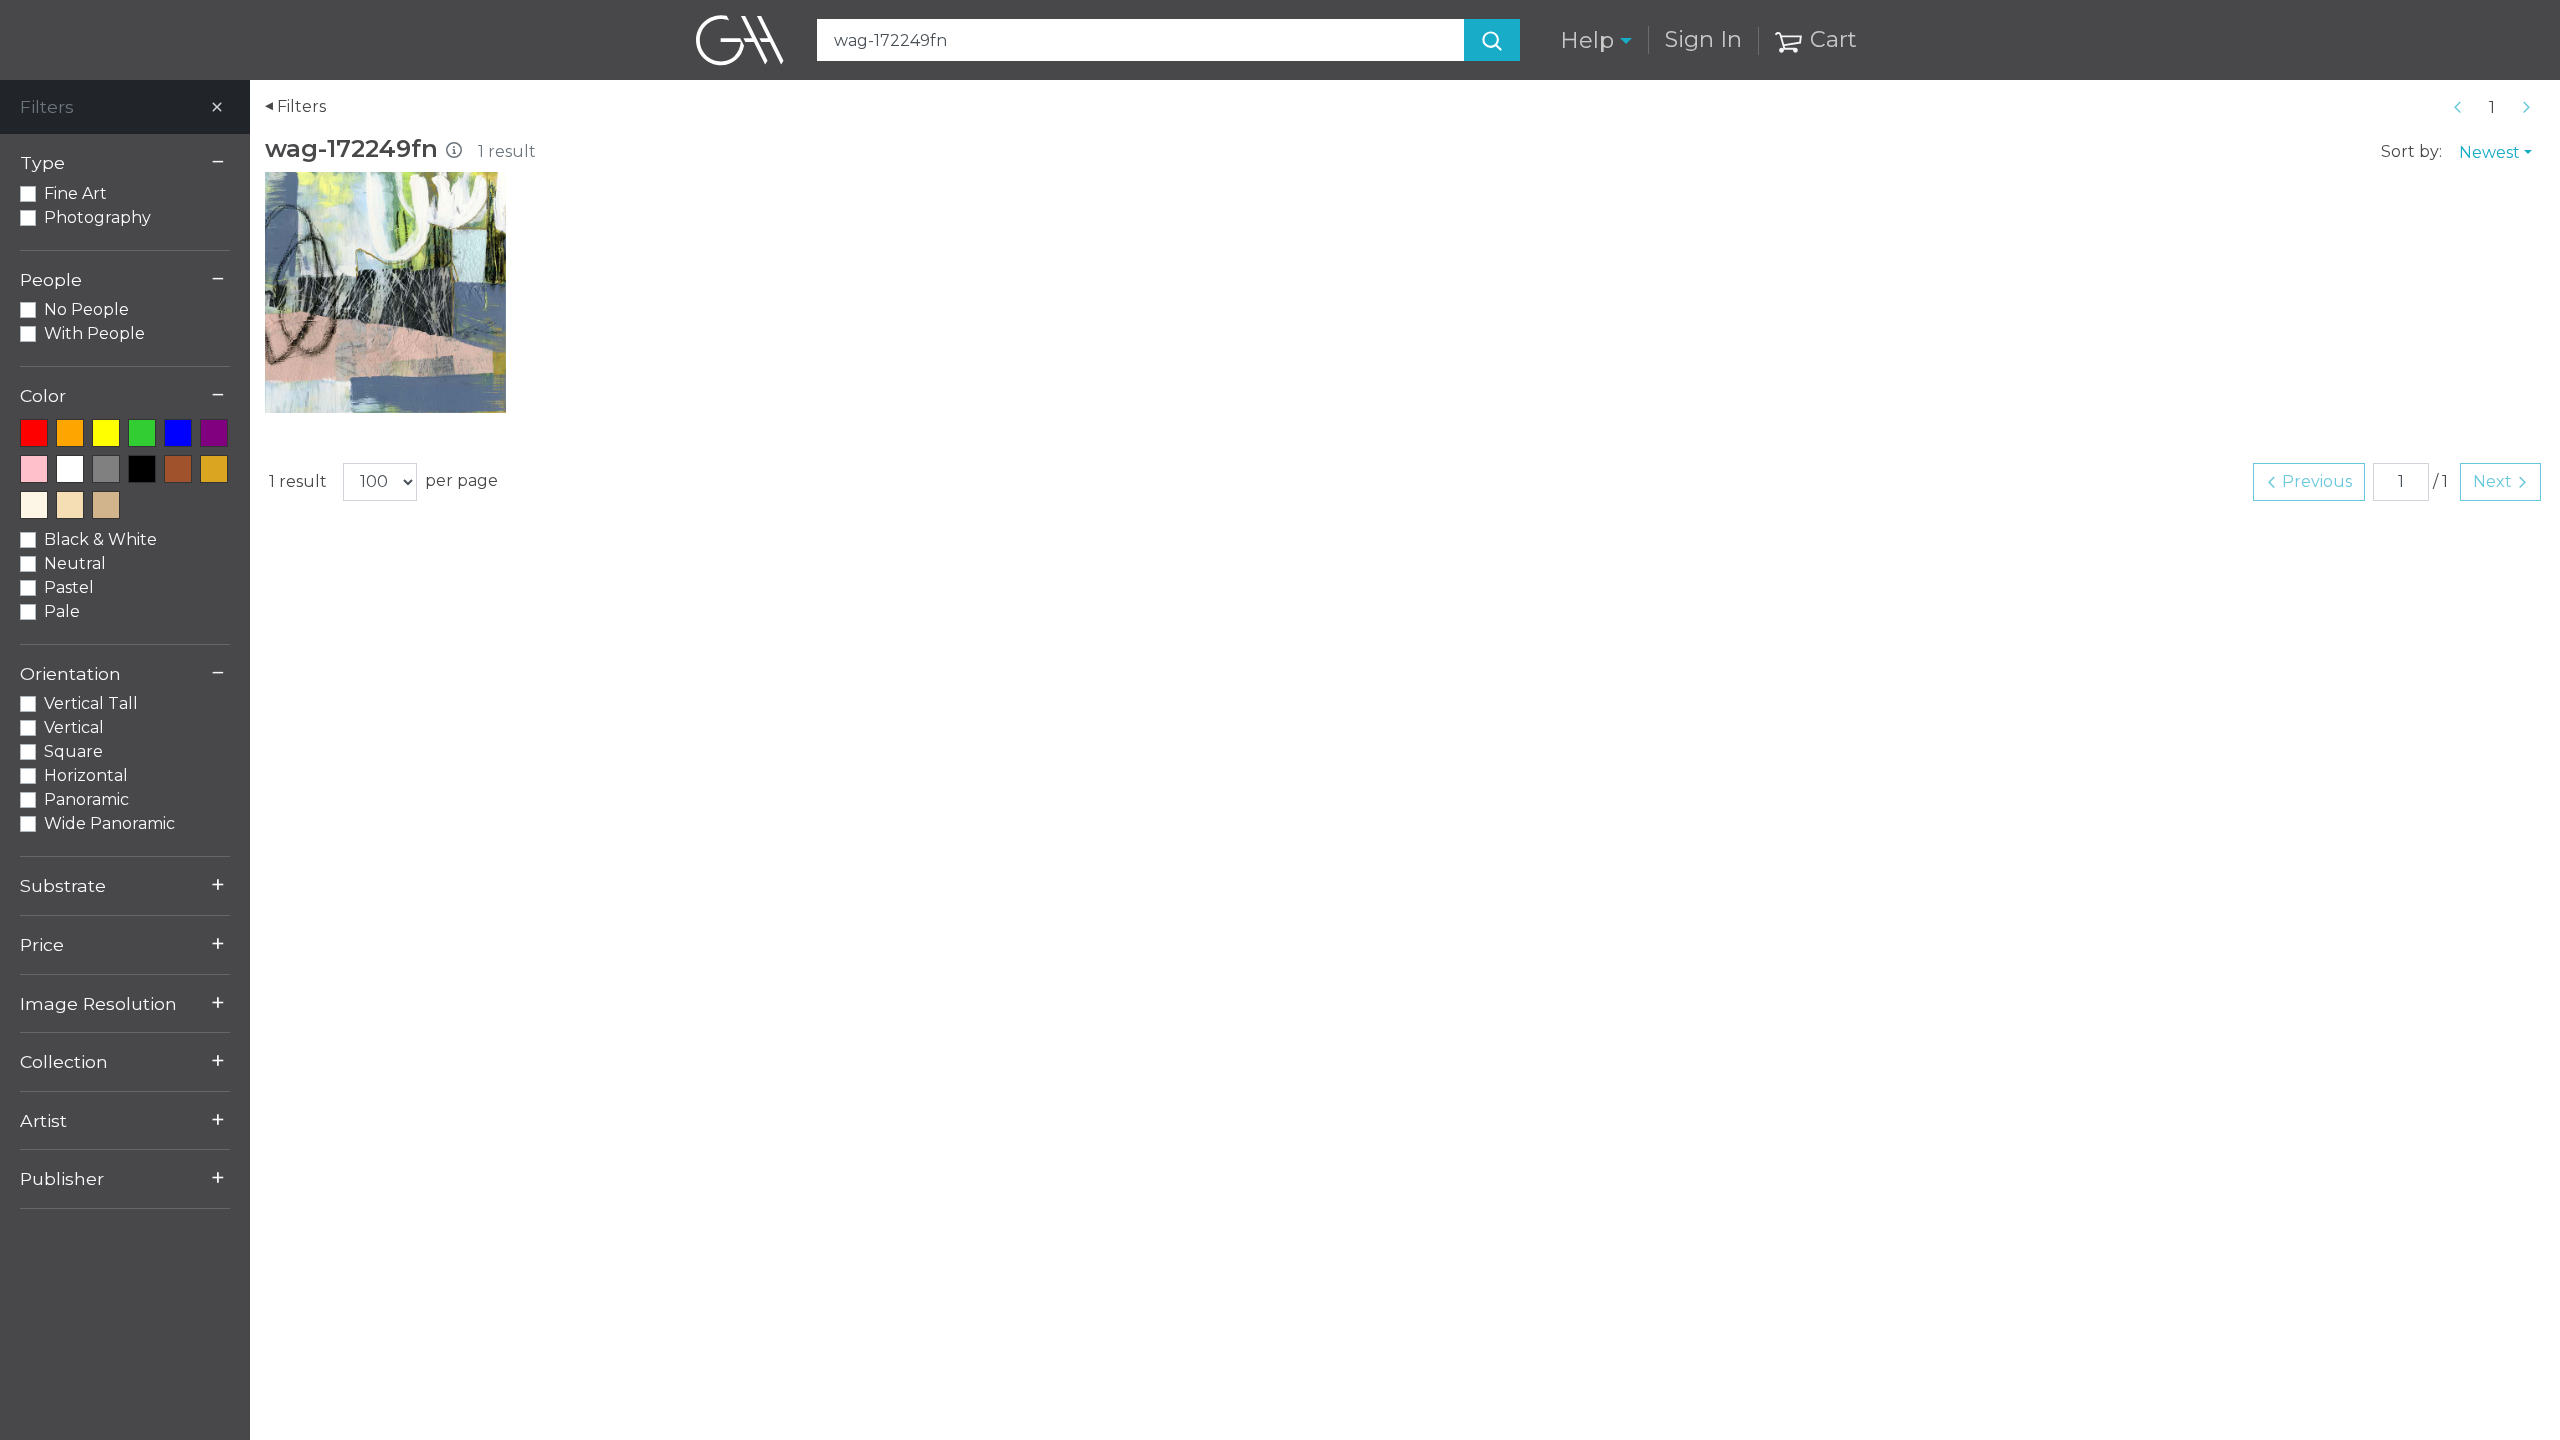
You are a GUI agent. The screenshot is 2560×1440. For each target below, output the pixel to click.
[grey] (106, 469)
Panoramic (86, 799)
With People (94, 333)
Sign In (1703, 39)
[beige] (70, 505)
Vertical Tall (91, 703)
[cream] (34, 505)
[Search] (1492, 40)
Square (73, 751)
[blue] (178, 433)
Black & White (100, 539)
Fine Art (75, 193)
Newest (2489, 152)
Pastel (69, 587)
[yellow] (106, 433)
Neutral (75, 563)
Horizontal (86, 775)
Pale (62, 611)
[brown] (178, 469)
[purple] (214, 433)
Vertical (74, 727)
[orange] (70, 433)
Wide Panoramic (109, 823)
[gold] (214, 469)
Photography (97, 217)
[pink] (34, 469)
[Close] (217, 107)
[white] (70, 469)
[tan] (106, 505)
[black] (142, 469)
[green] (142, 433)
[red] (34, 433)
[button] (1596, 40)
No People (86, 309)
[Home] (740, 40)
